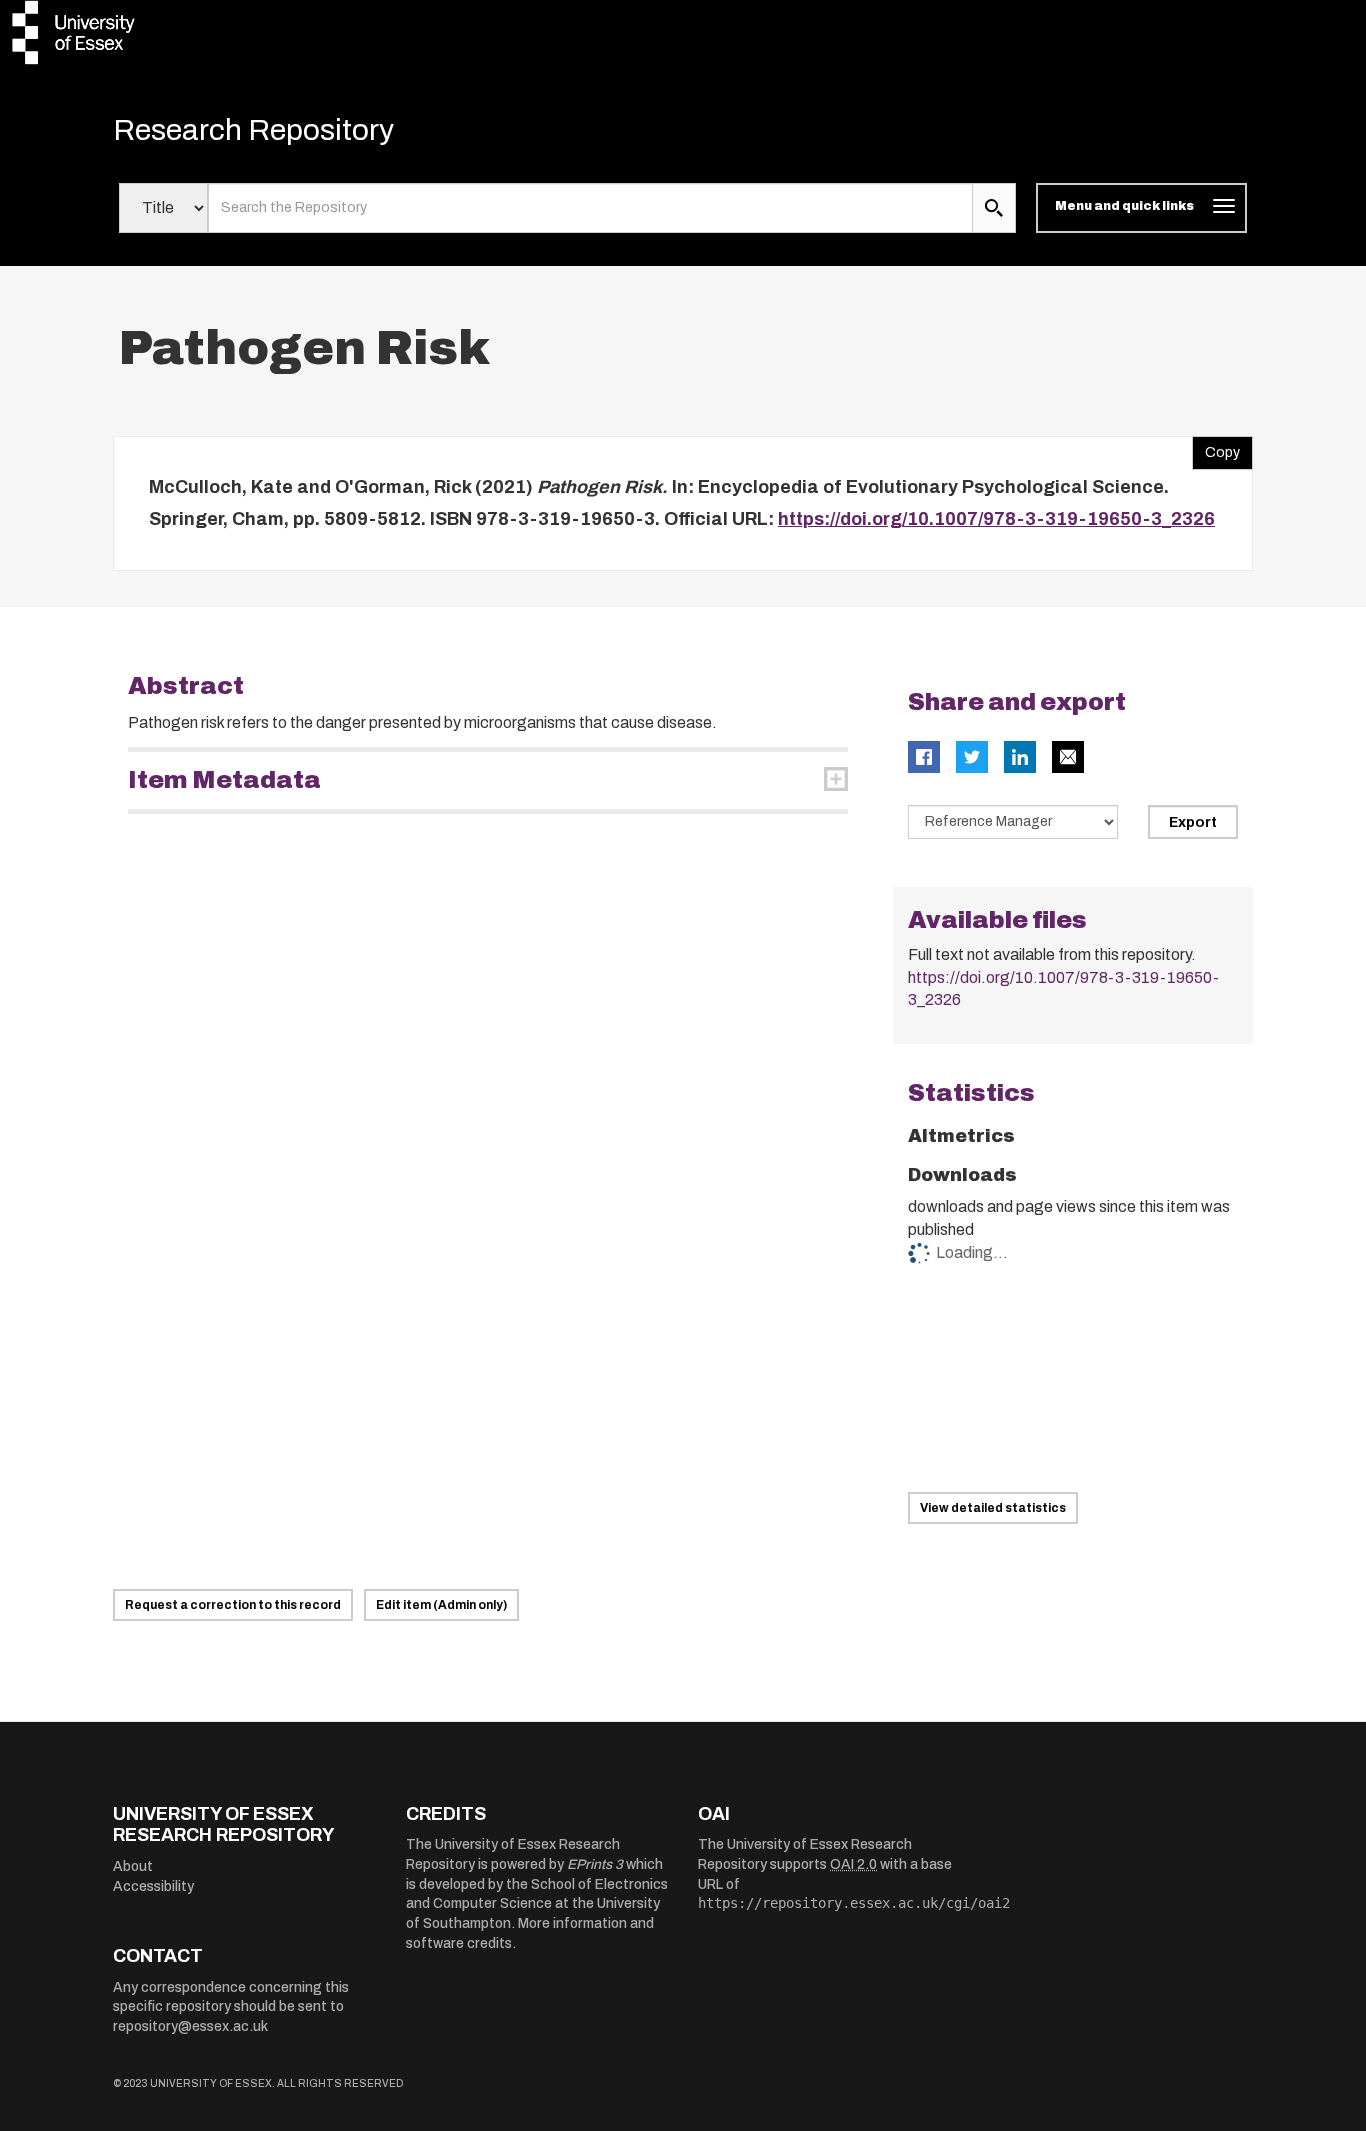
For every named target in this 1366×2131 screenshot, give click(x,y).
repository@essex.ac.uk (190, 2026)
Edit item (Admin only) (441, 1605)
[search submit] (994, 208)
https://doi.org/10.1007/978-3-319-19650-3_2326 (996, 519)
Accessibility (153, 1886)
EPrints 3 (595, 1864)
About (133, 1866)
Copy (1216, 448)
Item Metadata (224, 780)
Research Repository (253, 130)
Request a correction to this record (233, 1605)
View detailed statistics (993, 1508)
